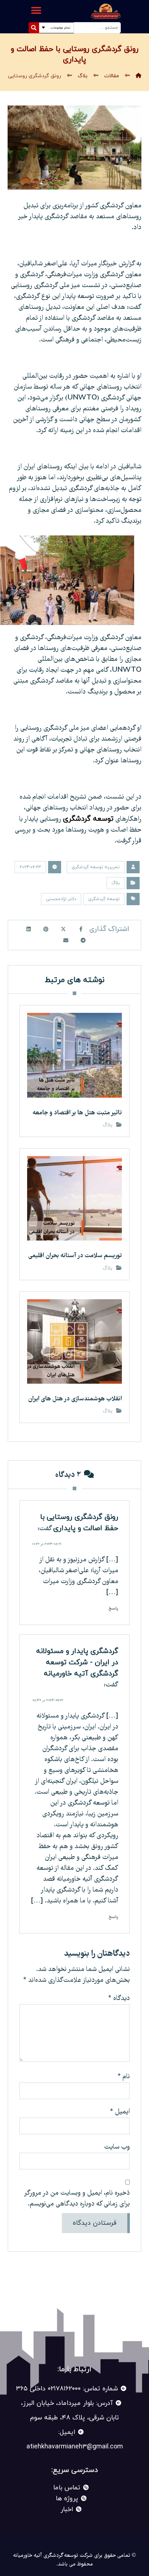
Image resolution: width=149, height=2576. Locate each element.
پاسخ (113, 1608)
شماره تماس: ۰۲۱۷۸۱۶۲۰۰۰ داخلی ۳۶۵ (67, 2389)
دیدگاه (119, 1999)
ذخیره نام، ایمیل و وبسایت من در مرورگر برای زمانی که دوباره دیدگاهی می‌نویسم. (77, 2199)
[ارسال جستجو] (34, 28)
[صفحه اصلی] (139, 76)
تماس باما (67, 2488)
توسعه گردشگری (88, 819)
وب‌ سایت (117, 2147)
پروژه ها (67, 2499)
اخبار (67, 2509)
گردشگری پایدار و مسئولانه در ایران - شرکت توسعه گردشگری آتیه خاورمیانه (77, 1662)
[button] (36, 10)
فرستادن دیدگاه (95, 2223)
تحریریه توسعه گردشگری (96, 867)
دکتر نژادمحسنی (61, 899)
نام (124, 2077)
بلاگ (116, 883)
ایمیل (120, 2112)
